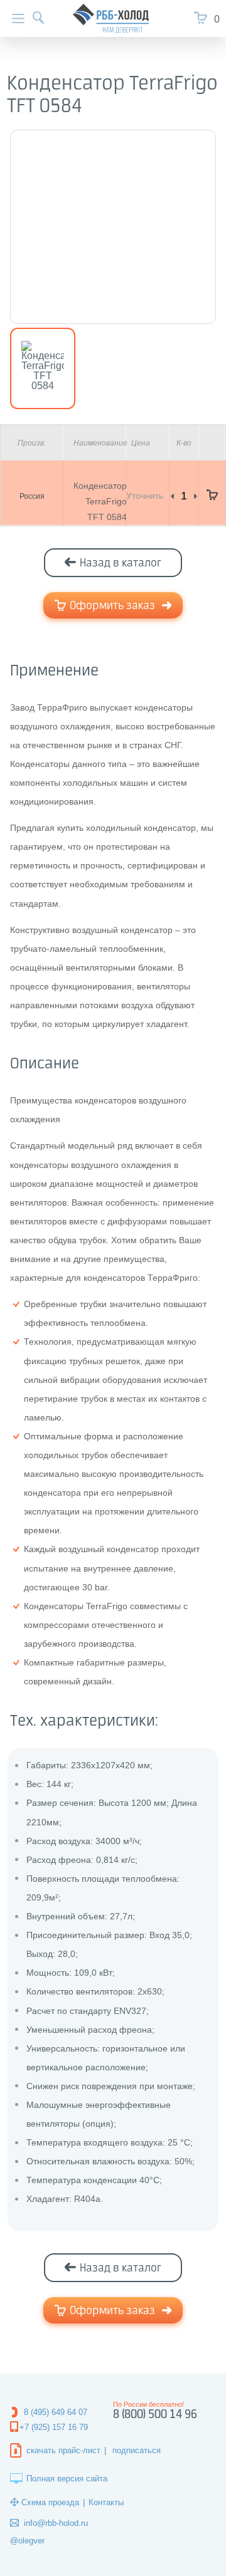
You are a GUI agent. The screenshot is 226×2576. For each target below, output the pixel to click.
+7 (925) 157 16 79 (54, 2427)
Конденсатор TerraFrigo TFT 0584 (100, 501)
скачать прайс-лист (63, 2450)
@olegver (27, 2541)
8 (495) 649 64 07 (56, 2412)
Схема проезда (50, 2502)
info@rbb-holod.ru (56, 2523)
